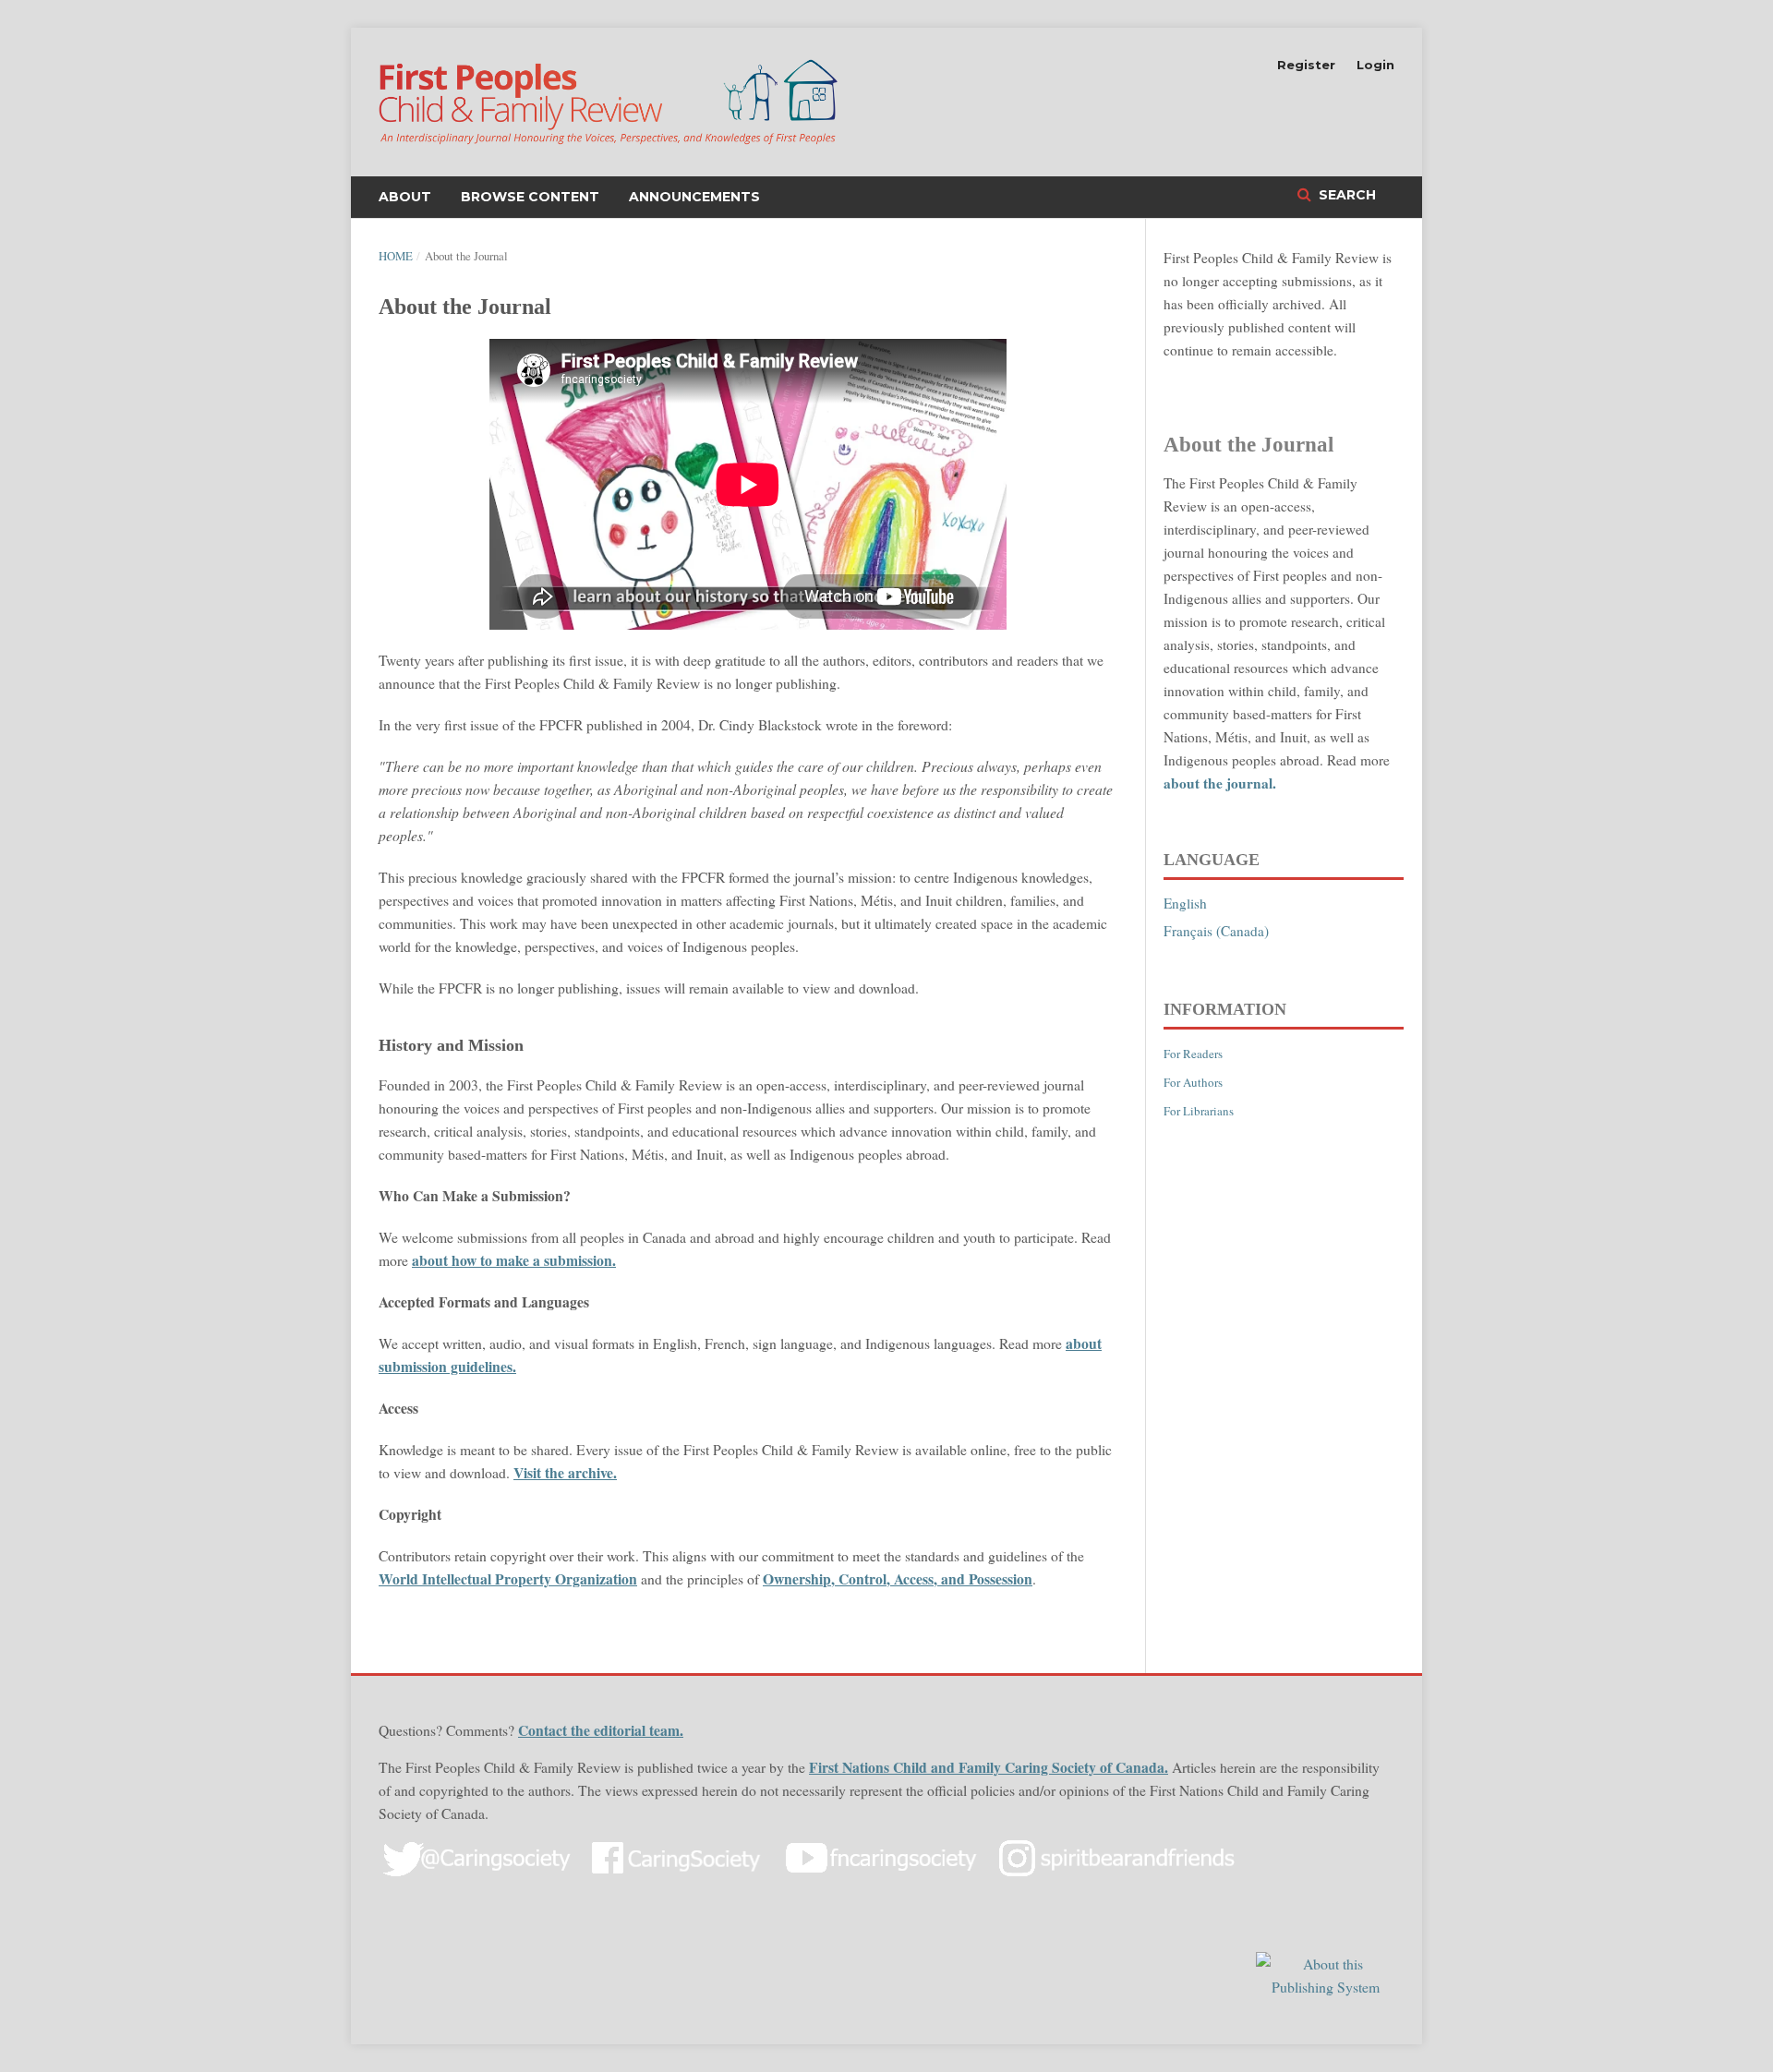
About (405, 197)
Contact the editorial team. (601, 1730)
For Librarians (1199, 1111)
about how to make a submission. (514, 1260)
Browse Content (530, 197)
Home (396, 256)
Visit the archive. (565, 1472)
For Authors (1193, 1082)
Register (1306, 65)
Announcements (694, 197)
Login (1375, 65)
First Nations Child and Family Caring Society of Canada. (989, 1767)
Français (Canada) (1216, 931)
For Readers (1193, 1054)
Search (1345, 195)
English (1185, 903)
